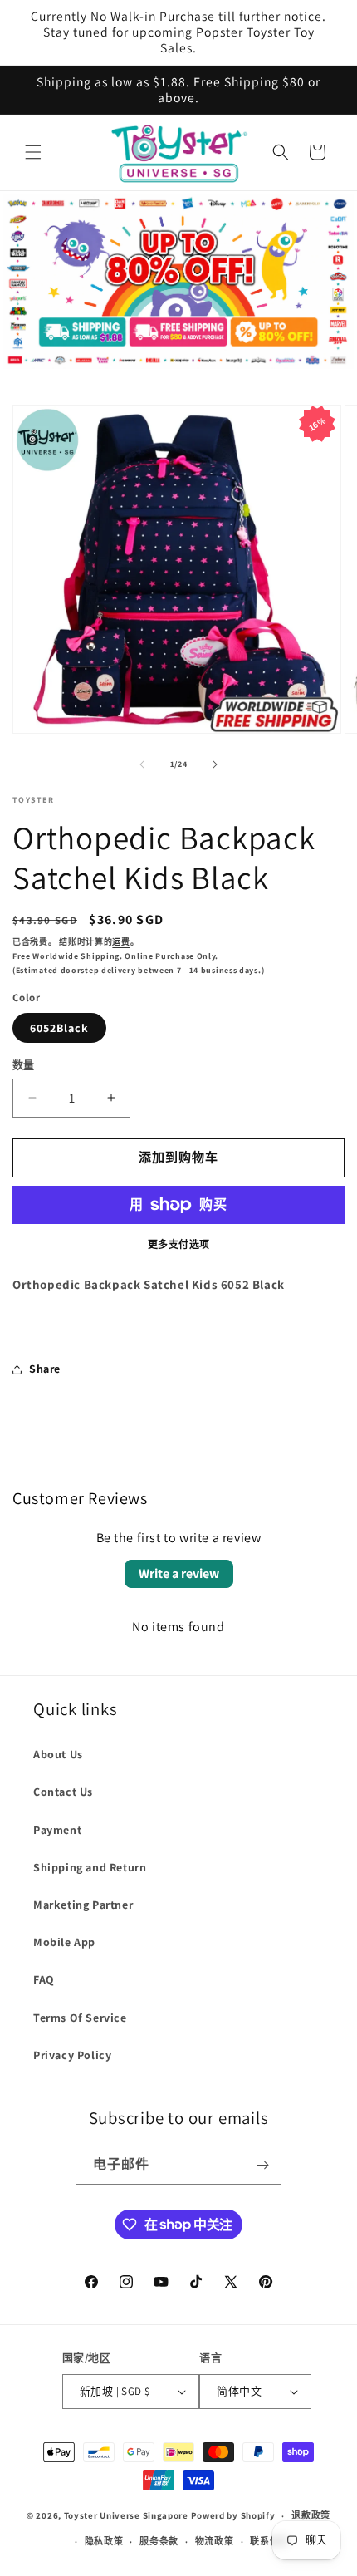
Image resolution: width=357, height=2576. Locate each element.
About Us (58, 1754)
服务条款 (159, 2541)
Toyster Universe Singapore (126, 2515)
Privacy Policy (72, 2055)
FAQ (44, 1979)
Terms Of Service (80, 2018)
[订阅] (262, 2165)
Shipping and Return (90, 1867)
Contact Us (63, 1792)
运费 (121, 942)
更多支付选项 (179, 1244)
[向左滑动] (142, 764)
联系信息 (269, 2541)
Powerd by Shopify (233, 2515)
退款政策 (311, 2515)
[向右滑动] (215, 764)
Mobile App (64, 1942)
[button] (33, 152)
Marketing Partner (83, 1905)
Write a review (179, 1573)
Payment (57, 1830)
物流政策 (215, 2541)
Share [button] (45, 1369)
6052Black (59, 1028)
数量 (24, 1065)
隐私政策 (104, 2541)
